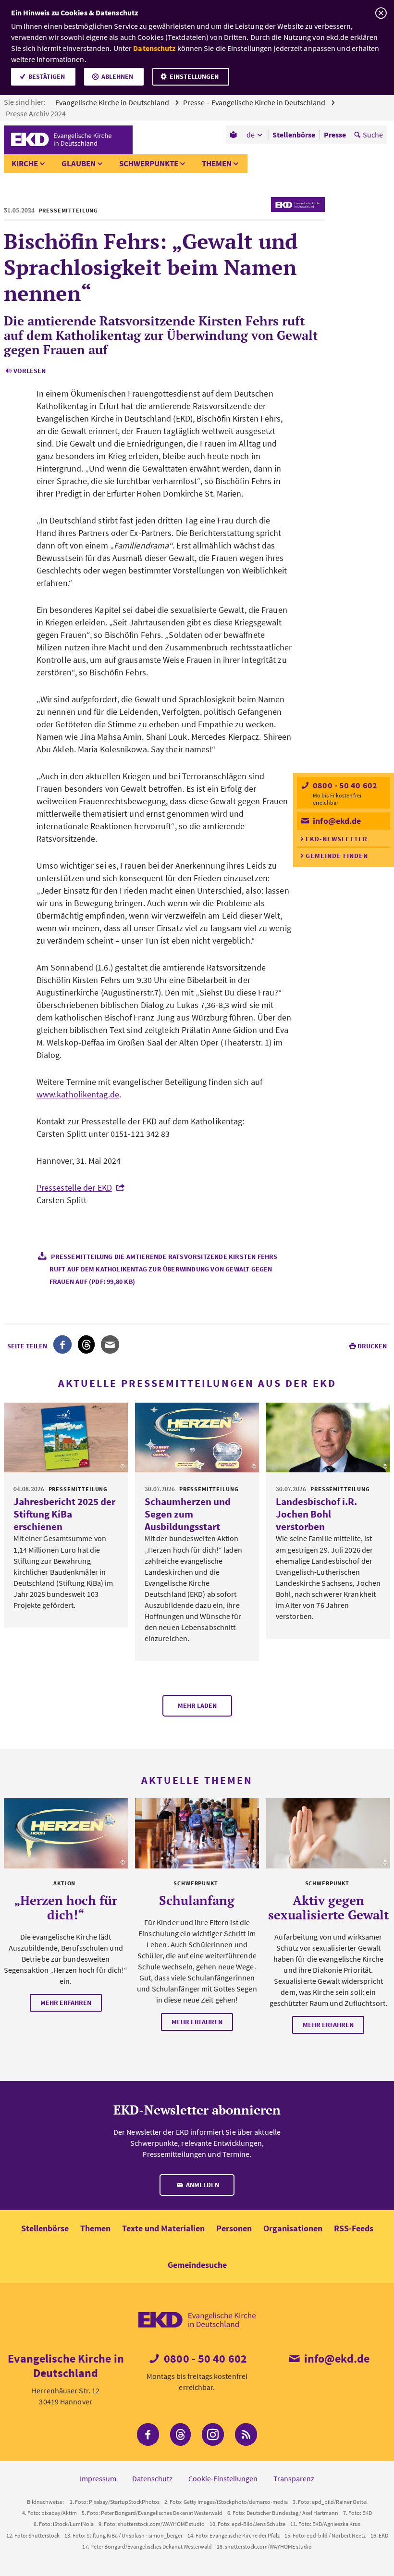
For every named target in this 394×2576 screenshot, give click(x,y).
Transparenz (294, 2478)
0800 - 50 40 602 (344, 785)
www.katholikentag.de (78, 1094)
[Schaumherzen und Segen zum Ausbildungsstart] (197, 1437)
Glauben (79, 163)
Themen (217, 163)
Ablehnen (117, 76)
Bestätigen (47, 76)
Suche (373, 135)
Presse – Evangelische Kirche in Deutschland (255, 102)
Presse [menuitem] (335, 135)
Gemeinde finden (337, 856)
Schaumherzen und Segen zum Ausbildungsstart (188, 1514)
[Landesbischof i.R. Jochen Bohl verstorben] (328, 1437)
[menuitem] (234, 135)
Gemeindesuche (197, 2265)
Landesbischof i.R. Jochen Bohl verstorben (316, 1514)
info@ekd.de (336, 821)
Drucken (372, 1346)
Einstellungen (194, 76)
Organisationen (293, 2228)
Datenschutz (154, 48)
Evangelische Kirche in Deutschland (113, 102)
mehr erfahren (66, 2003)
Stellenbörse (45, 2228)
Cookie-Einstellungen (223, 2478)
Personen (234, 2228)
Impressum (98, 2478)
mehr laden (197, 1705)
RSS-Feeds (354, 2228)
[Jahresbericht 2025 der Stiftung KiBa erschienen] (66, 1437)
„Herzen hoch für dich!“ (66, 1907)
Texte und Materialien (163, 2228)
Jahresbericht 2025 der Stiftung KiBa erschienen (64, 1514)
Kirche (25, 163)
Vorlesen (30, 371)
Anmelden (202, 2185)
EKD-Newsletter (337, 839)
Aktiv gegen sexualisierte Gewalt (328, 1907)
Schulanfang (197, 1900)
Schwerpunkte (149, 163)
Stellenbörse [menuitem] (294, 135)
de (251, 135)
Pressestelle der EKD (74, 1188)
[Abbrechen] (381, 13)
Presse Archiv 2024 (37, 113)
